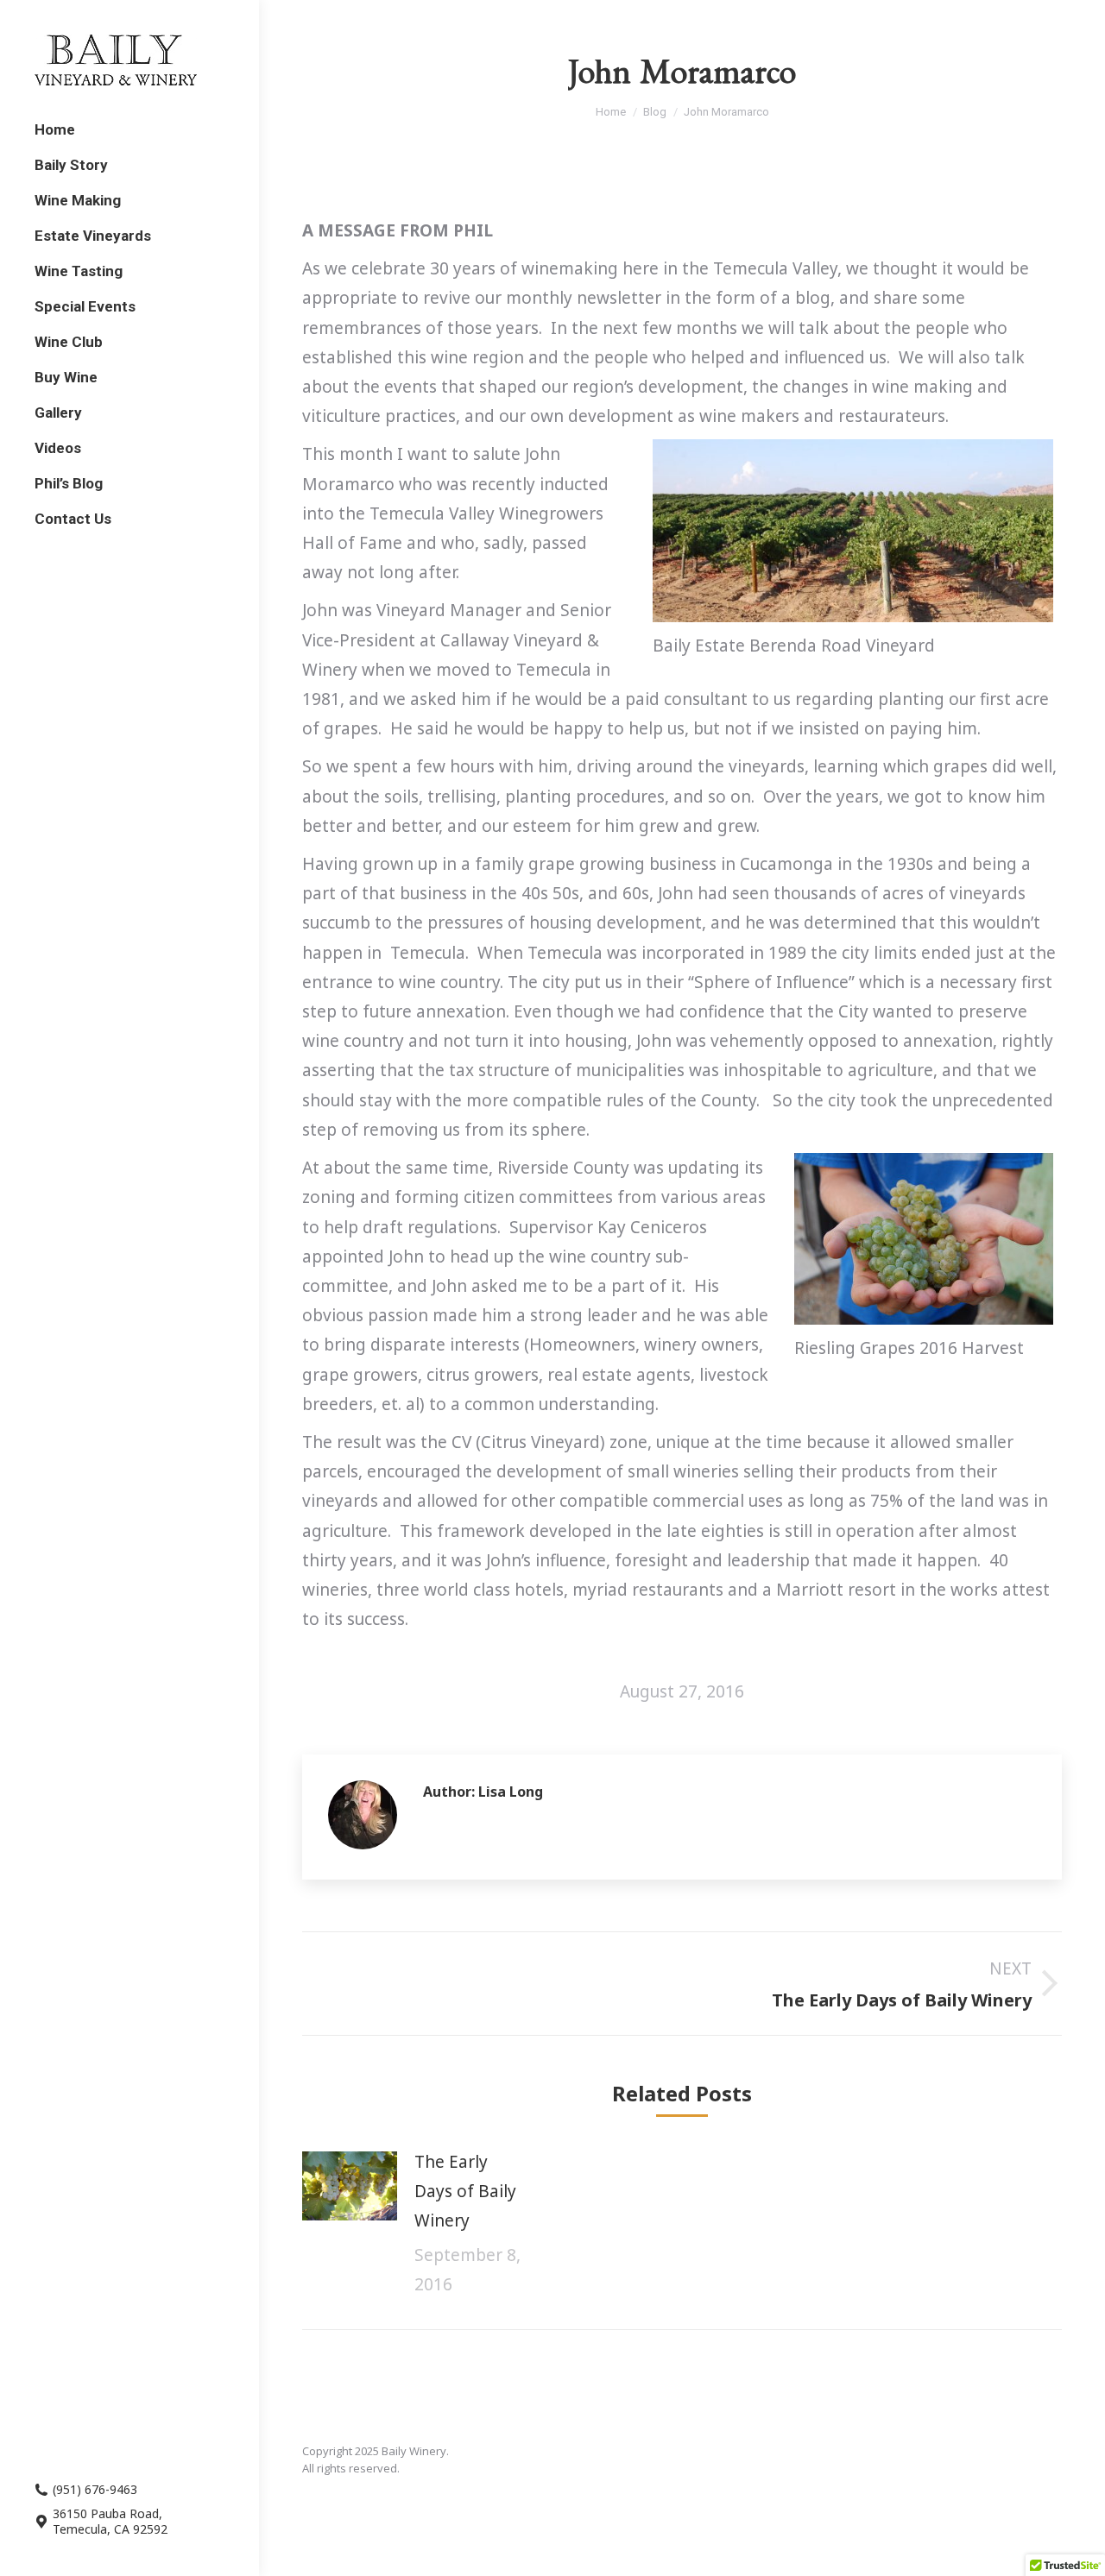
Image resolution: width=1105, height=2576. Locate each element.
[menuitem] (55, 130)
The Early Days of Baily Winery (465, 2191)
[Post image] (350, 2186)
